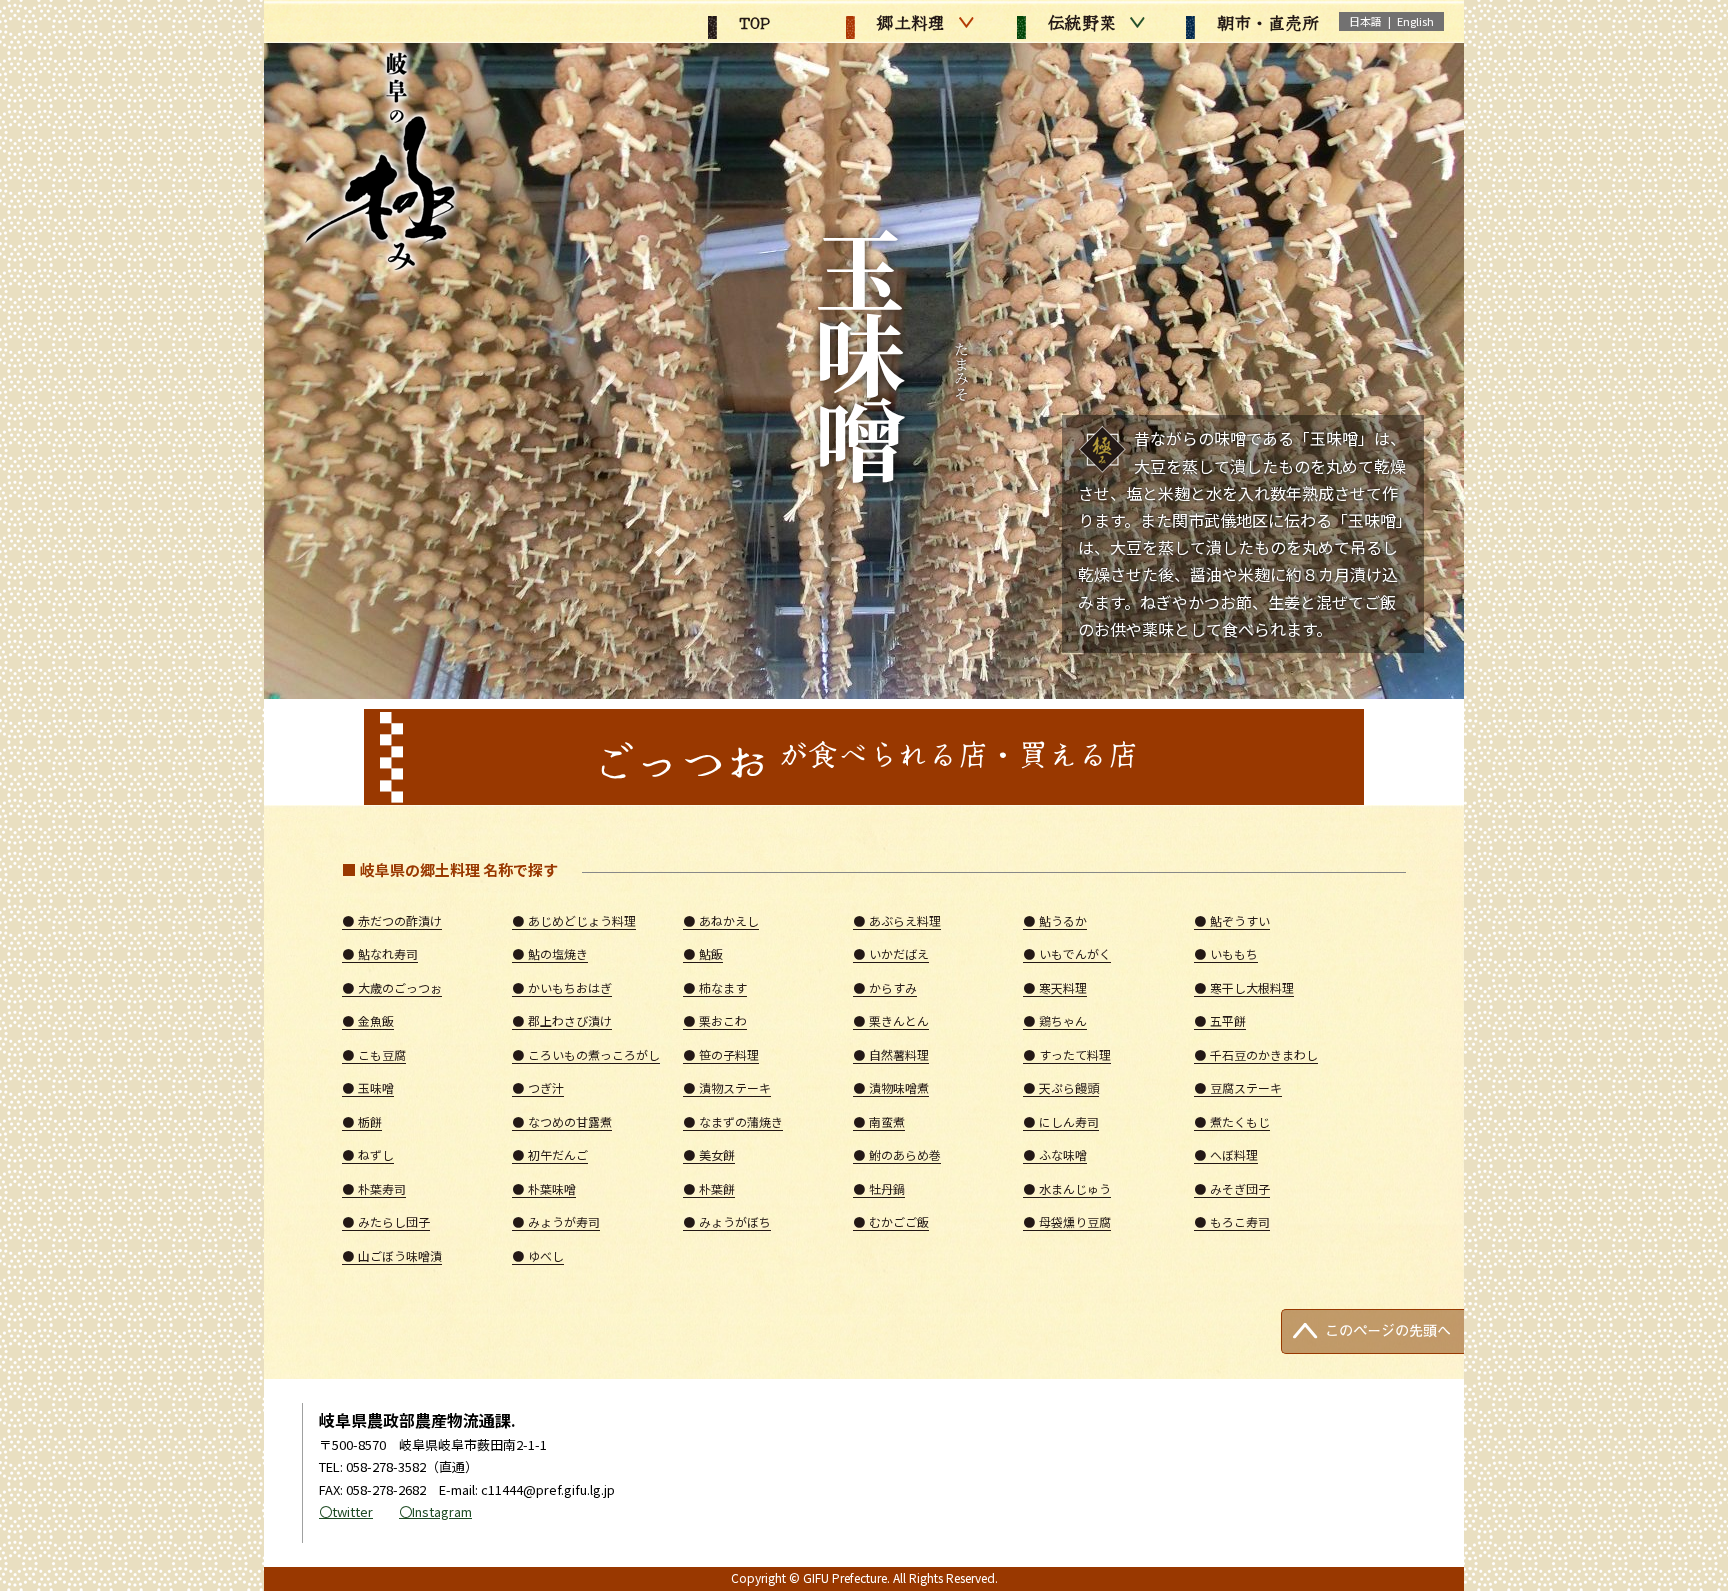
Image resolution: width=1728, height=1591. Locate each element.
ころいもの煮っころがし (586, 1054)
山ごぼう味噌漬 (392, 1255)
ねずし (368, 1154)
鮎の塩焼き (550, 953)
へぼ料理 (1226, 1154)
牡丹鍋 (879, 1188)
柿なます (715, 987)
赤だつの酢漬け (392, 920)
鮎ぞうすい (1232, 920)
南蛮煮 (879, 1121)
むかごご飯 (891, 1221)
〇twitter (346, 1511)
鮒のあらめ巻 (897, 1154)
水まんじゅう (1067, 1188)
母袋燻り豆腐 (1067, 1221)
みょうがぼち (727, 1221)
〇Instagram (435, 1511)
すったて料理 (1067, 1054)
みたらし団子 (386, 1221)
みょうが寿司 (556, 1221)
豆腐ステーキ (1238, 1087)
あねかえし (721, 920)
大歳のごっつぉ (392, 987)
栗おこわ (715, 1020)
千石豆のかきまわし (1256, 1054)
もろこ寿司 (1232, 1221)
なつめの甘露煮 (562, 1121)
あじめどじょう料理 (574, 920)
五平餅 (1220, 1020)
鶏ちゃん (1055, 1020)
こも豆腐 (374, 1054)
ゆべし (538, 1255)
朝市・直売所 (1265, 21)
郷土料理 (908, 21)
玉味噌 (368, 1087)
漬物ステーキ (727, 1087)
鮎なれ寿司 (380, 953)
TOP (751, 21)
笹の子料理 (721, 1054)
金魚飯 (368, 1020)
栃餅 (362, 1121)
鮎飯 (703, 953)
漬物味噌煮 (891, 1087)
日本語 (1365, 21)
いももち (1226, 953)
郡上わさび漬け (562, 1020)
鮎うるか (1055, 920)
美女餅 (709, 1154)
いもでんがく (1067, 953)
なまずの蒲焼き (733, 1121)
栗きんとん (891, 1020)
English (1415, 21)
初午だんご (550, 1154)
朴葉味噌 (544, 1188)
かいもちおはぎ (562, 987)
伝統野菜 (1079, 21)
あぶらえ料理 (897, 920)
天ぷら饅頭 (1061, 1087)
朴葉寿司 (374, 1188)
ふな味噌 (1055, 1154)
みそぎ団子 (1232, 1188)
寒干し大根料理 (1244, 987)
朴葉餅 (709, 1188)
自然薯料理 (891, 1054)
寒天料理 (1055, 987)
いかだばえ (891, 953)
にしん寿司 (1061, 1121)
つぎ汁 (538, 1087)
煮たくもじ (1232, 1121)
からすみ (885, 987)
